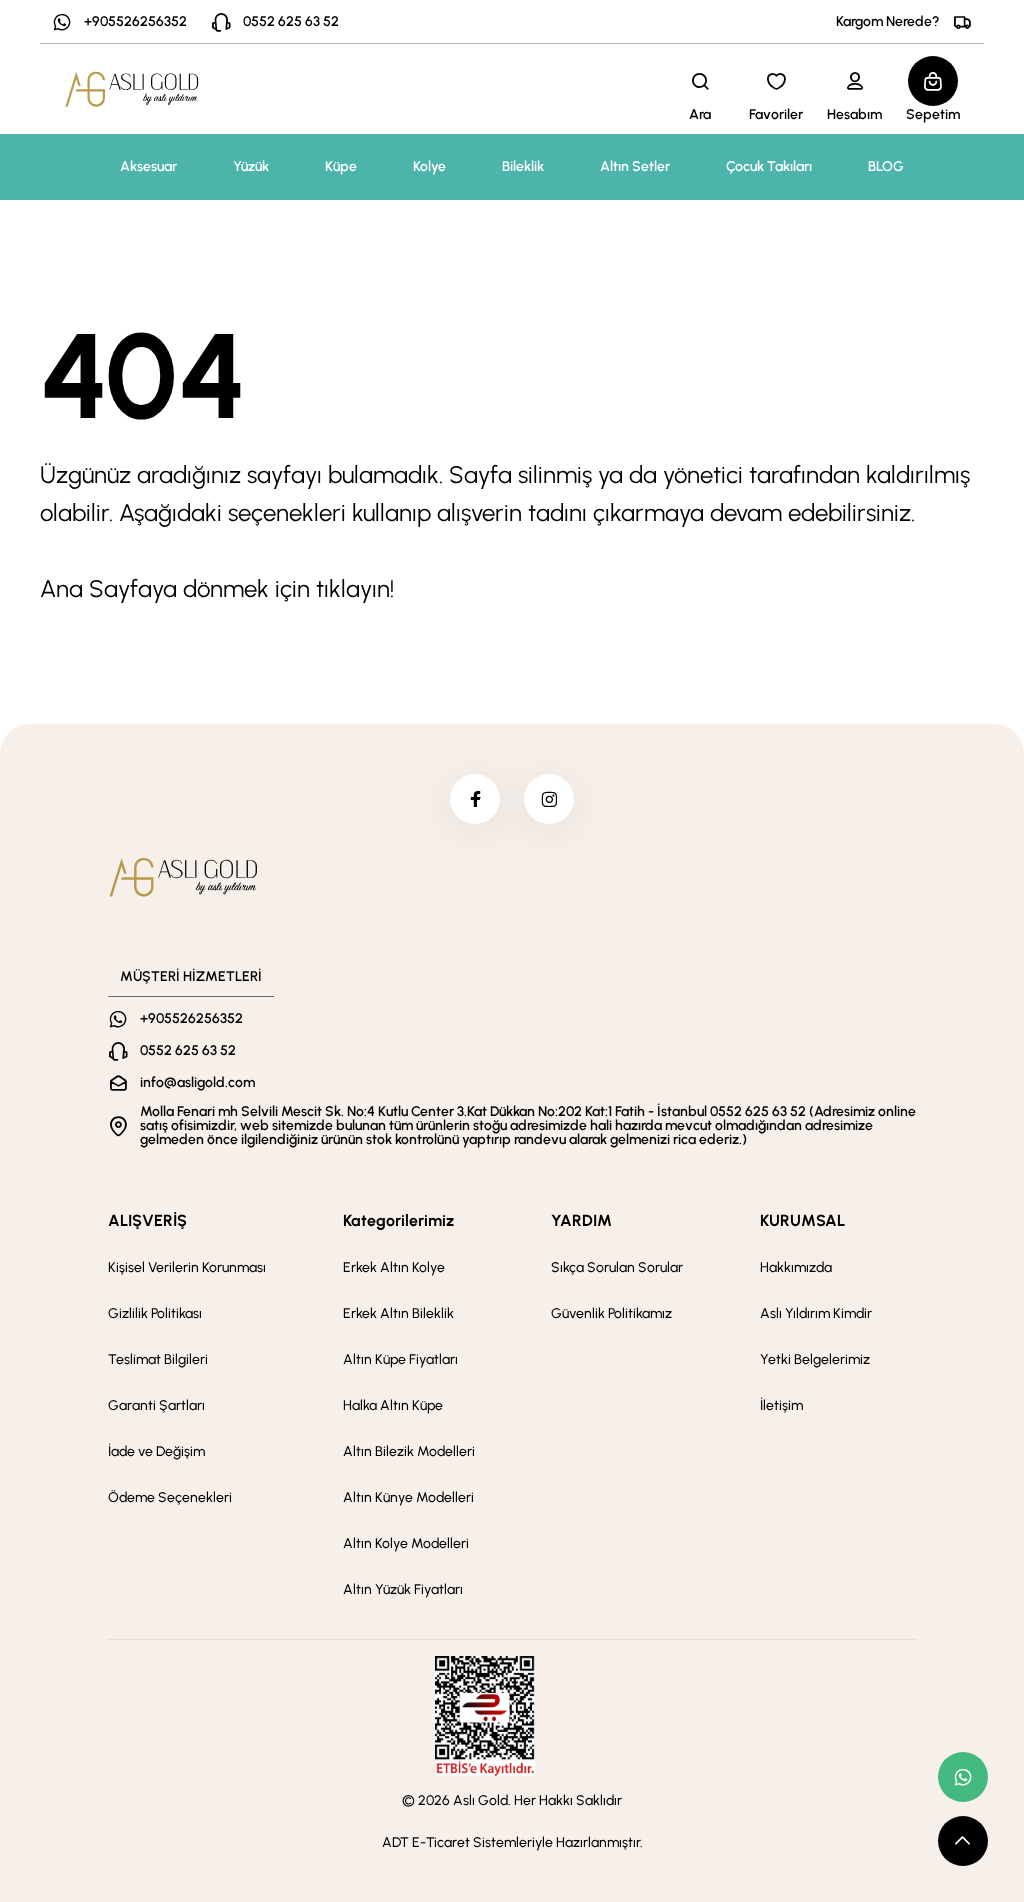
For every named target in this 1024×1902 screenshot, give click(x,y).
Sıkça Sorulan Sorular (617, 1267)
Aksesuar (148, 166)
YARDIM (581, 1220)
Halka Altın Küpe (393, 1405)
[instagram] (549, 799)
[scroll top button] (963, 1841)
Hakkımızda (796, 1267)
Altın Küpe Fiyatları (400, 1359)
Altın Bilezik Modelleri (409, 1451)
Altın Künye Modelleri (408, 1497)
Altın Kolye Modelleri (406, 1543)
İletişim (781, 1405)
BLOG (886, 166)
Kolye (429, 166)
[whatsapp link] (963, 1777)
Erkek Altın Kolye (394, 1267)
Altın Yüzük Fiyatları (403, 1589)
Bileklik (523, 166)
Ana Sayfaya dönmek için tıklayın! (217, 588)
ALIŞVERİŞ (147, 1220)
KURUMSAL (802, 1220)
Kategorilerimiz (398, 1220)
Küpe (341, 166)
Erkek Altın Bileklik (398, 1313)
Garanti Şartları (156, 1405)
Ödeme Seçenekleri (170, 1497)
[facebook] (475, 799)
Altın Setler (635, 166)
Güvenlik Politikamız (611, 1313)
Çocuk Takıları (769, 166)
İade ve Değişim (156, 1451)
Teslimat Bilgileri (158, 1359)
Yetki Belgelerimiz (815, 1359)
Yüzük (251, 166)
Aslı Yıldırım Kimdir (816, 1313)
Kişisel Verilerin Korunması (187, 1267)
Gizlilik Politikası (155, 1313)
